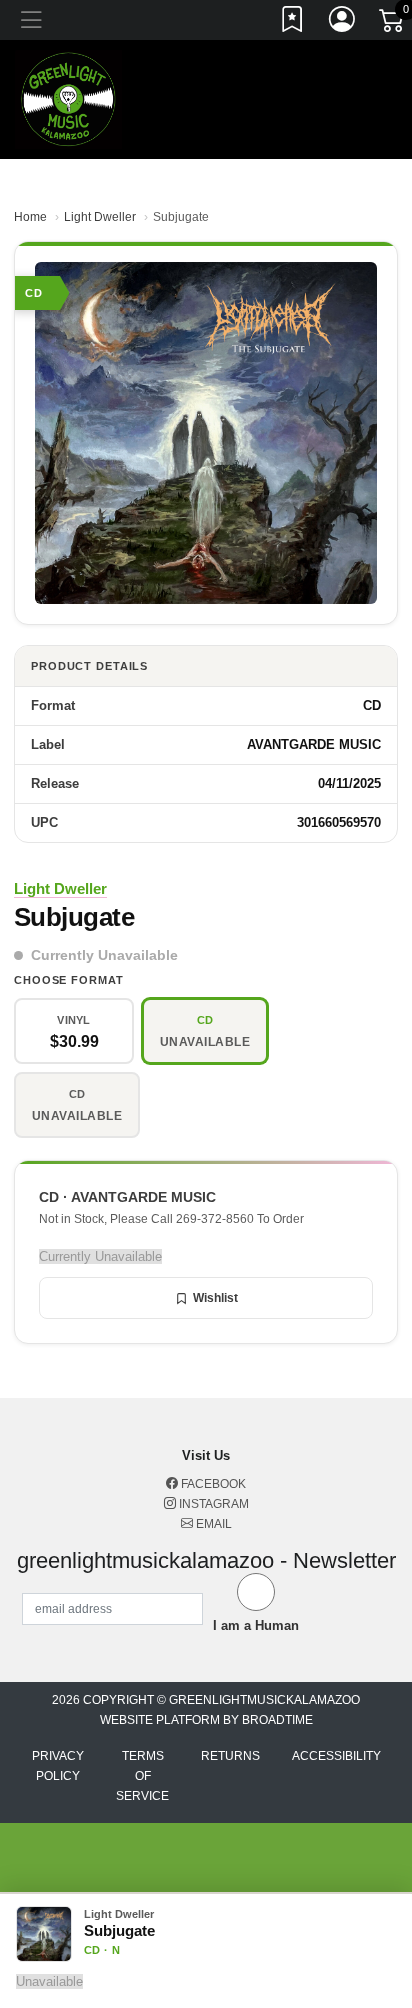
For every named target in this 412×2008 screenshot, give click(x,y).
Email (212, 1524)
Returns (230, 1756)
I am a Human (256, 1625)
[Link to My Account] (343, 23)
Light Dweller (100, 217)
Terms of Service (142, 1776)
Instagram (212, 1504)
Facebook (212, 1484)
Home (30, 217)
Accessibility (336, 1756)
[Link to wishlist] (293, 23)
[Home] (68, 98)
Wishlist (215, 1298)
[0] (393, 24)
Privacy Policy (58, 1766)
